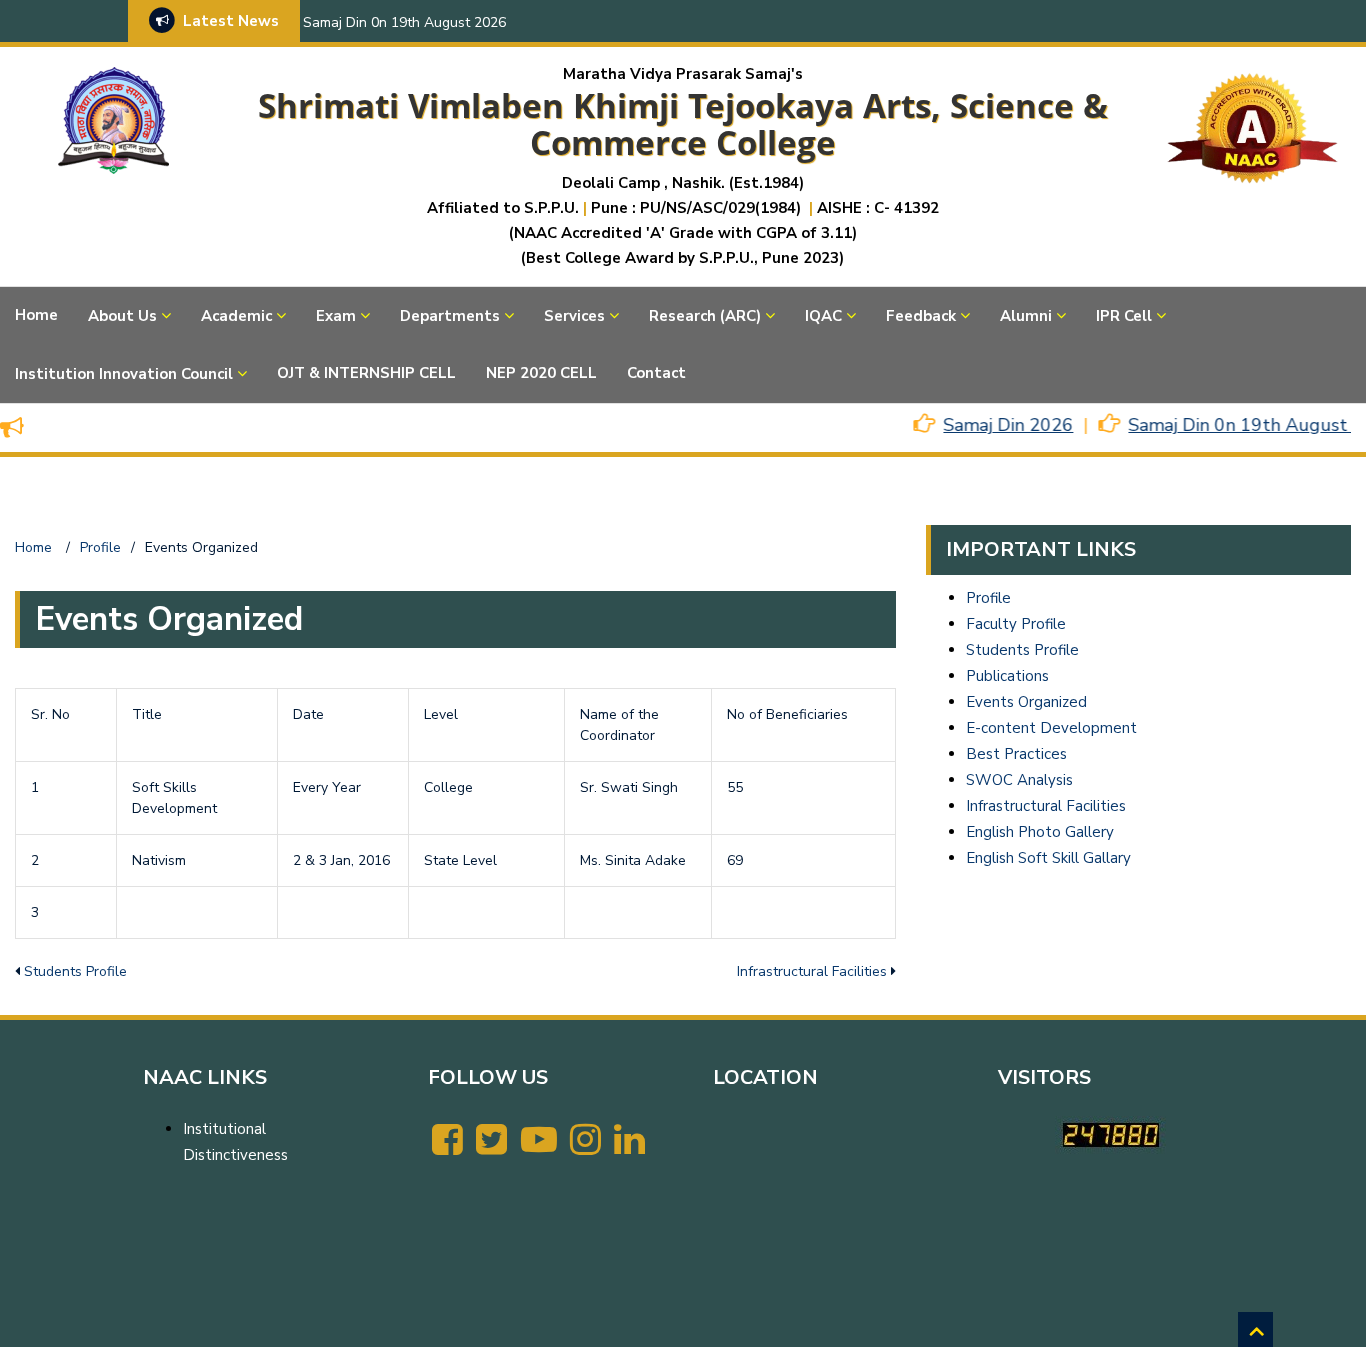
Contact (656, 373)
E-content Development (1051, 728)
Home (36, 315)
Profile (988, 598)
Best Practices (1016, 754)
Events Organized (1026, 702)
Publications (1007, 676)
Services (574, 316)
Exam (336, 316)
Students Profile (75, 971)
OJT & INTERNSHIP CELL (366, 373)
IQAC (823, 316)
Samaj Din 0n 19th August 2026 (404, 22)
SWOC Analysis (1019, 780)
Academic (236, 316)
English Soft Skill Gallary (1048, 858)
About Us (122, 316)
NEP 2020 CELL (541, 373)
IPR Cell (1124, 316)
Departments (450, 316)
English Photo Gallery (1040, 832)
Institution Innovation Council (124, 374)
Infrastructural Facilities (812, 971)
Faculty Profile (1016, 624)
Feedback (921, 316)
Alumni (1026, 316)
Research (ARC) (705, 316)
